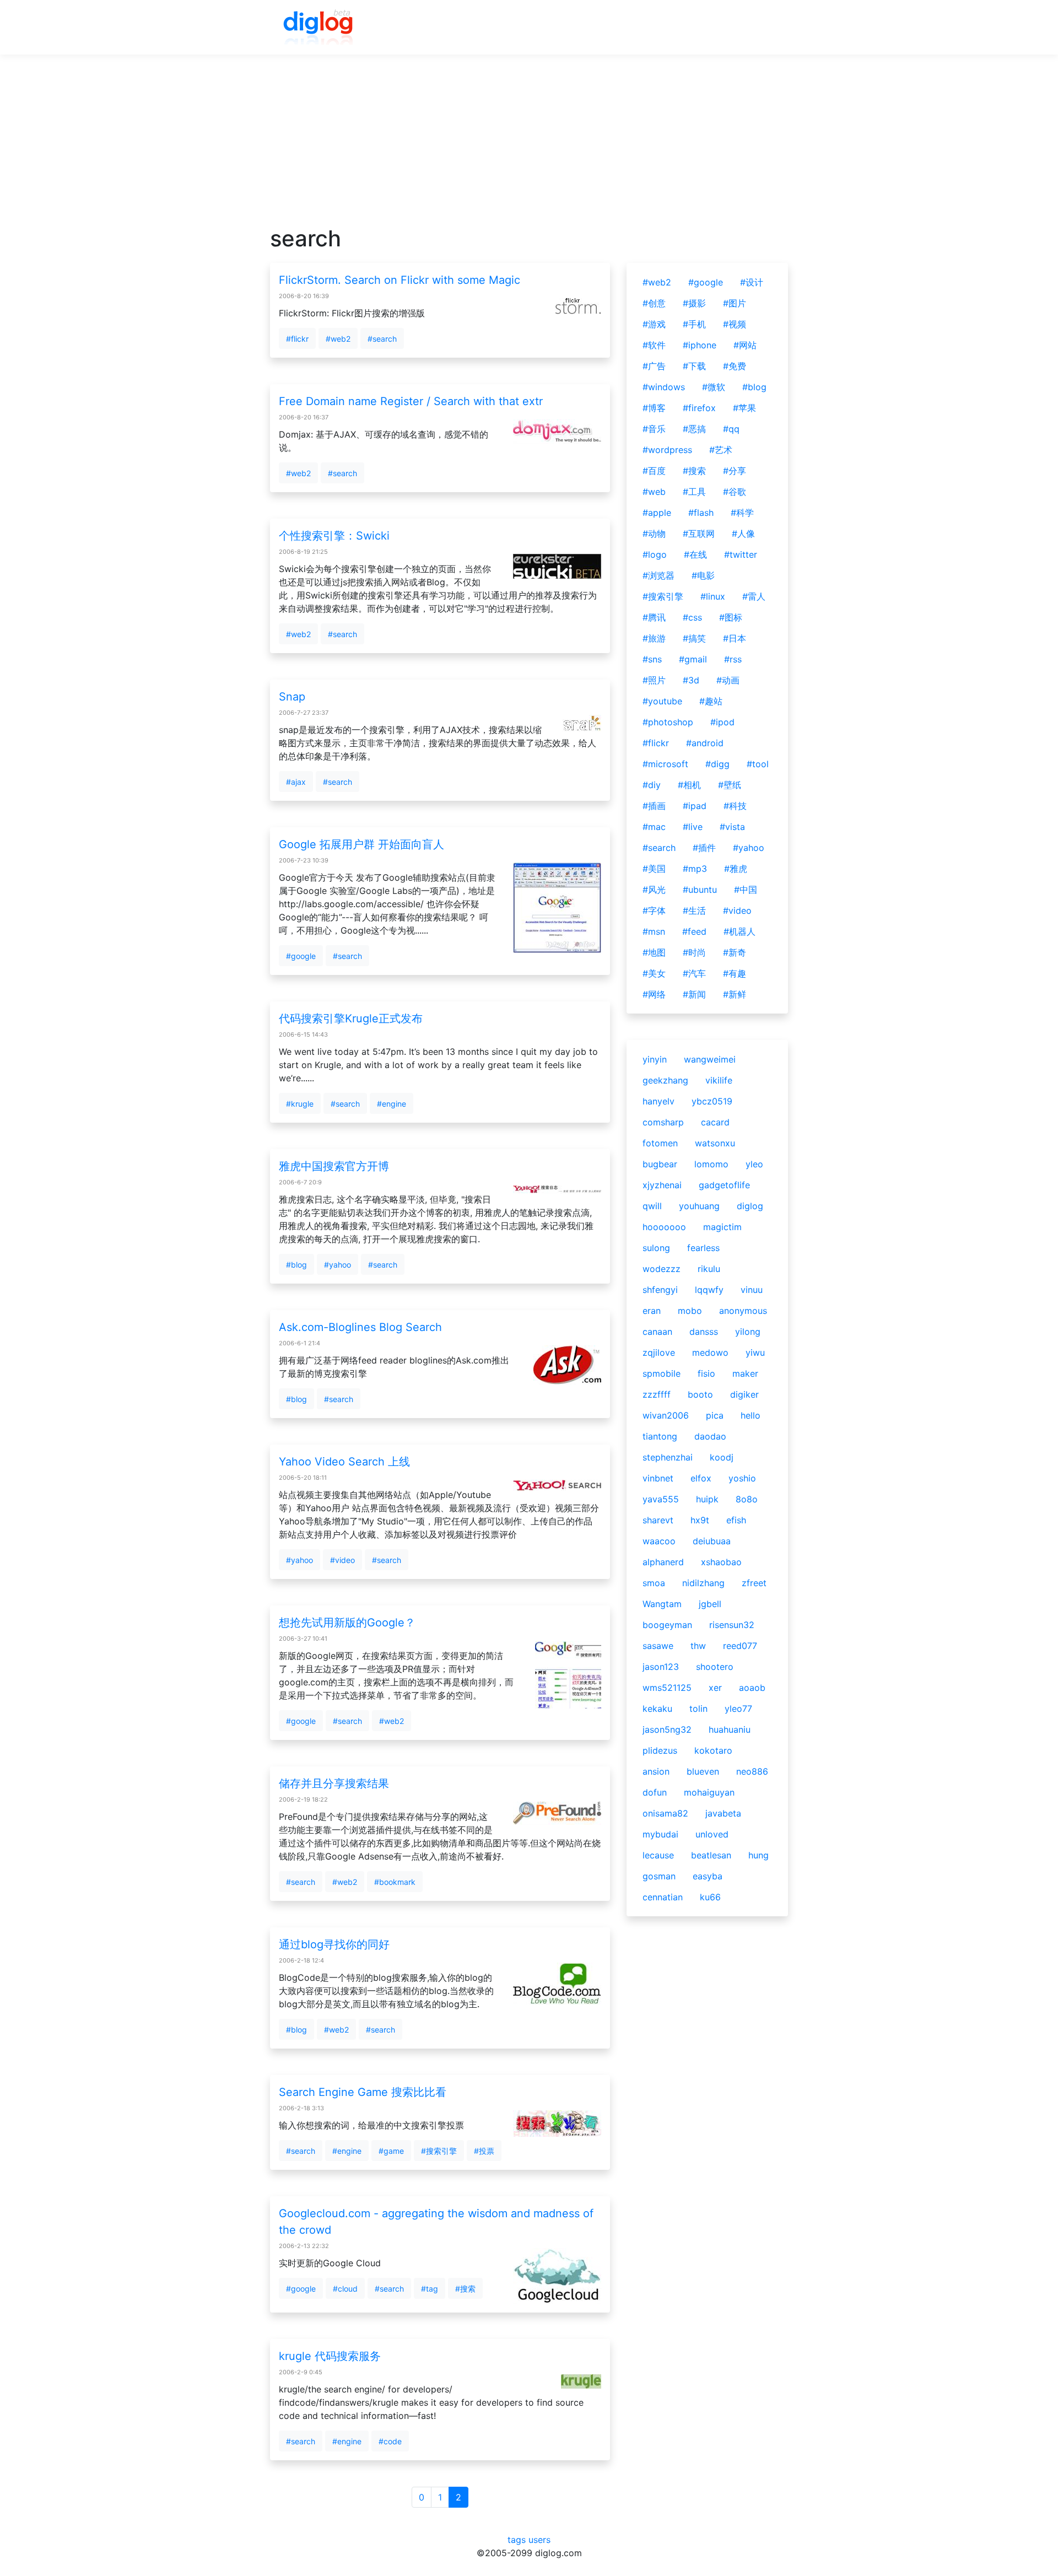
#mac (654, 827)
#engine (392, 1104)
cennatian (663, 1897)
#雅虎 (736, 869)
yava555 (661, 1499)
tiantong (660, 1436)
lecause (658, 1855)
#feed (694, 931)
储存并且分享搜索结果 (334, 1783)
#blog (296, 1265)
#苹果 (744, 408)
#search (382, 339)
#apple (657, 513)
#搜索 (465, 2289)
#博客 (654, 408)
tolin (698, 1709)
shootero (715, 1667)
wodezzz (662, 1269)
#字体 (654, 910)
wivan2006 (666, 1415)
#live (693, 827)
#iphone (700, 345)
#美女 (654, 973)
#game (391, 2151)
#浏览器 (658, 575)
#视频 (735, 324)
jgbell (710, 1604)
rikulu (709, 1269)
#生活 (694, 910)
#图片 (735, 303)
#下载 (694, 366)
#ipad (695, 806)
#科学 (742, 513)
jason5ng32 (667, 1729)
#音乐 (654, 429)
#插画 (654, 806)
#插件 (704, 848)
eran (652, 1311)
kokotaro (713, 1750)
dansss (704, 1332)
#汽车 (694, 973)
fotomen (660, 1143)
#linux (713, 596)
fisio (706, 1373)
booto (700, 1394)
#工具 (694, 492)
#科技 (735, 806)
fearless (703, 1248)
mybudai (660, 1834)
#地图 (654, 952)
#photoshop (668, 722)
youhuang (699, 1206)
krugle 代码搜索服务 (330, 2356)
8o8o (747, 1499)
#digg (717, 764)
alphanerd (663, 1562)
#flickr (297, 339)
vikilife (719, 1080)
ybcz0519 (712, 1101)
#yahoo (338, 1265)
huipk (707, 1499)
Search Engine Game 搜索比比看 (363, 2092)
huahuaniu (730, 1729)
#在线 (695, 554)
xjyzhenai (662, 1185)
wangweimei (710, 1059)
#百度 (654, 471)
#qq (731, 429)
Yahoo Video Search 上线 (344, 1462)
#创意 (654, 303)
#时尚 (694, 952)
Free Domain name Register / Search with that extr (411, 401)
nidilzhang (703, 1583)
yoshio (742, 1478)
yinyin (655, 1059)
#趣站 (711, 701)
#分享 (735, 471)
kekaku (657, 1709)
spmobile (662, 1373)
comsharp (663, 1122)
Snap (292, 697)
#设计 (752, 282)
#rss (733, 659)
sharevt (658, 1520)
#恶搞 (694, 429)
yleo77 (738, 1709)
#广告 (654, 366)
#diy (652, 785)
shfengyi (660, 1290)
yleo (754, 1164)
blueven (703, 1771)
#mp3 (695, 869)
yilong (748, 1332)
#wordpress (667, 450)
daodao (710, 1436)
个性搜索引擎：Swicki (334, 536)
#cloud (345, 2289)
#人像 (743, 533)
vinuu (752, 1290)
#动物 (654, 533)
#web (654, 492)
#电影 (703, 575)
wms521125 (667, 1688)
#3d (691, 680)
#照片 (654, 680)
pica (715, 1415)
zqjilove (659, 1352)
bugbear (660, 1164)
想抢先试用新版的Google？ (347, 1623)
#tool (758, 764)
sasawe (658, 1646)
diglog (750, 1206)
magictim (722, 1227)
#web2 (338, 339)
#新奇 (735, 952)
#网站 (745, 345)
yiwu (755, 1352)
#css (692, 617)
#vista (732, 827)
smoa (654, 1583)
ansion (656, 1771)
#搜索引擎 (439, 2151)
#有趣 (735, 973)
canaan (657, 1332)
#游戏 (654, 324)
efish (736, 1520)
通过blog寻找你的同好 (334, 1944)
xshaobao (721, 1562)
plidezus (660, 1750)
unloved (712, 1834)
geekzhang (665, 1080)
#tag (430, 2289)
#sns (652, 659)
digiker (744, 1394)
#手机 (694, 324)
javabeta (723, 1813)
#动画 (728, 680)
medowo (710, 1352)
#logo (655, 554)
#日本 (735, 638)
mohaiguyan (709, 1792)
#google (301, 956)
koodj (722, 1457)
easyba (708, 1876)
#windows (664, 387)
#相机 (689, 785)
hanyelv (658, 1101)
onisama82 (665, 1813)
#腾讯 (654, 617)
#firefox (699, 408)
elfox (701, 1478)
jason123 (661, 1667)
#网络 (654, 994)
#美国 (654, 869)
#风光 (654, 890)
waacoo (659, 1541)
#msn (654, 931)
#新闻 (694, 994)
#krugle (300, 1104)
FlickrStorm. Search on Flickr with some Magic (400, 280)
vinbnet (658, 1478)
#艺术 (721, 450)
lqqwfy (709, 1290)
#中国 (746, 890)
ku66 (710, 1897)
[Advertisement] (529, 148)
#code (390, 2441)
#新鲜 (735, 994)
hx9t (700, 1520)
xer (715, 1688)
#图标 (731, 617)
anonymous (743, 1311)
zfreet (754, 1583)
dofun (655, 1792)
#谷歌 (735, 492)
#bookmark (395, 1882)
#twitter (741, 554)
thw (698, 1646)
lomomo (711, 1164)
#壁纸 (730, 785)
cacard (715, 1122)
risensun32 (732, 1625)
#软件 (654, 345)
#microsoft (665, 764)
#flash (701, 513)
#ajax (296, 782)
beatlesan (711, 1855)
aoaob (752, 1688)
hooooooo (664, 1227)
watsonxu (715, 1143)
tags (517, 2540)
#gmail (693, 659)
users (539, 2540)
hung (759, 1855)
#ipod (722, 722)
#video (342, 1560)
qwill (652, 1206)
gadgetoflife (724, 1185)
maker (745, 1373)
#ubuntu (700, 890)
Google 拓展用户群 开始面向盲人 (361, 844)
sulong (656, 1248)
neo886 (752, 1771)
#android (705, 743)
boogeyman (667, 1625)
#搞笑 (694, 638)
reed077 (740, 1646)
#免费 (735, 366)
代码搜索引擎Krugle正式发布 (351, 1018)
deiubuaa (712, 1541)
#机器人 (739, 931)
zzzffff (657, 1394)
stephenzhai (668, 1457)
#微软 (714, 387)
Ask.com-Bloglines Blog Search (360, 1327)
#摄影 (694, 303)
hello (751, 1415)
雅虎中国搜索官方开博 (334, 1166)
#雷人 (754, 596)
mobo (690, 1311)
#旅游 (654, 638)
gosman (659, 1876)
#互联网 (699, 533)
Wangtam (662, 1604)
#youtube (662, 701)
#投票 (484, 2151)
